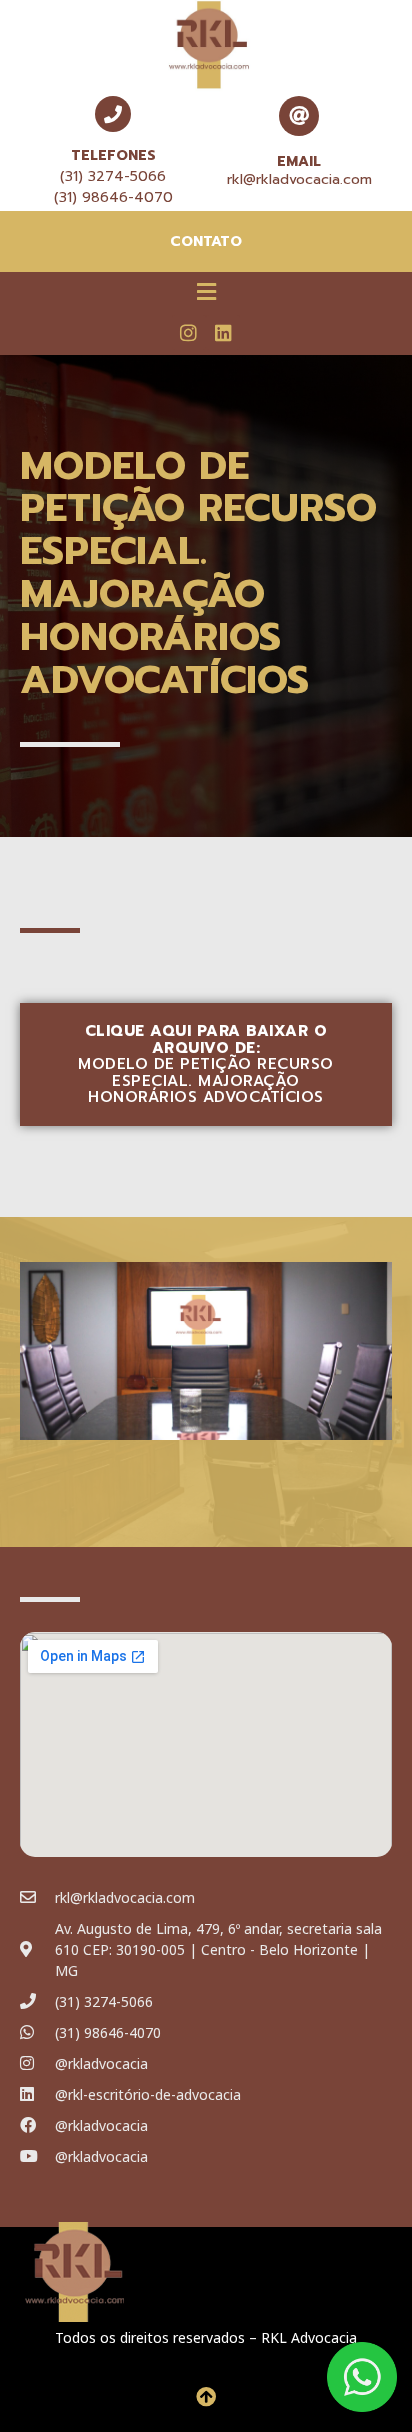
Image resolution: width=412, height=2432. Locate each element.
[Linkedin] (223, 332)
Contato (206, 241)
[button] (206, 291)
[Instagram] (189, 332)
